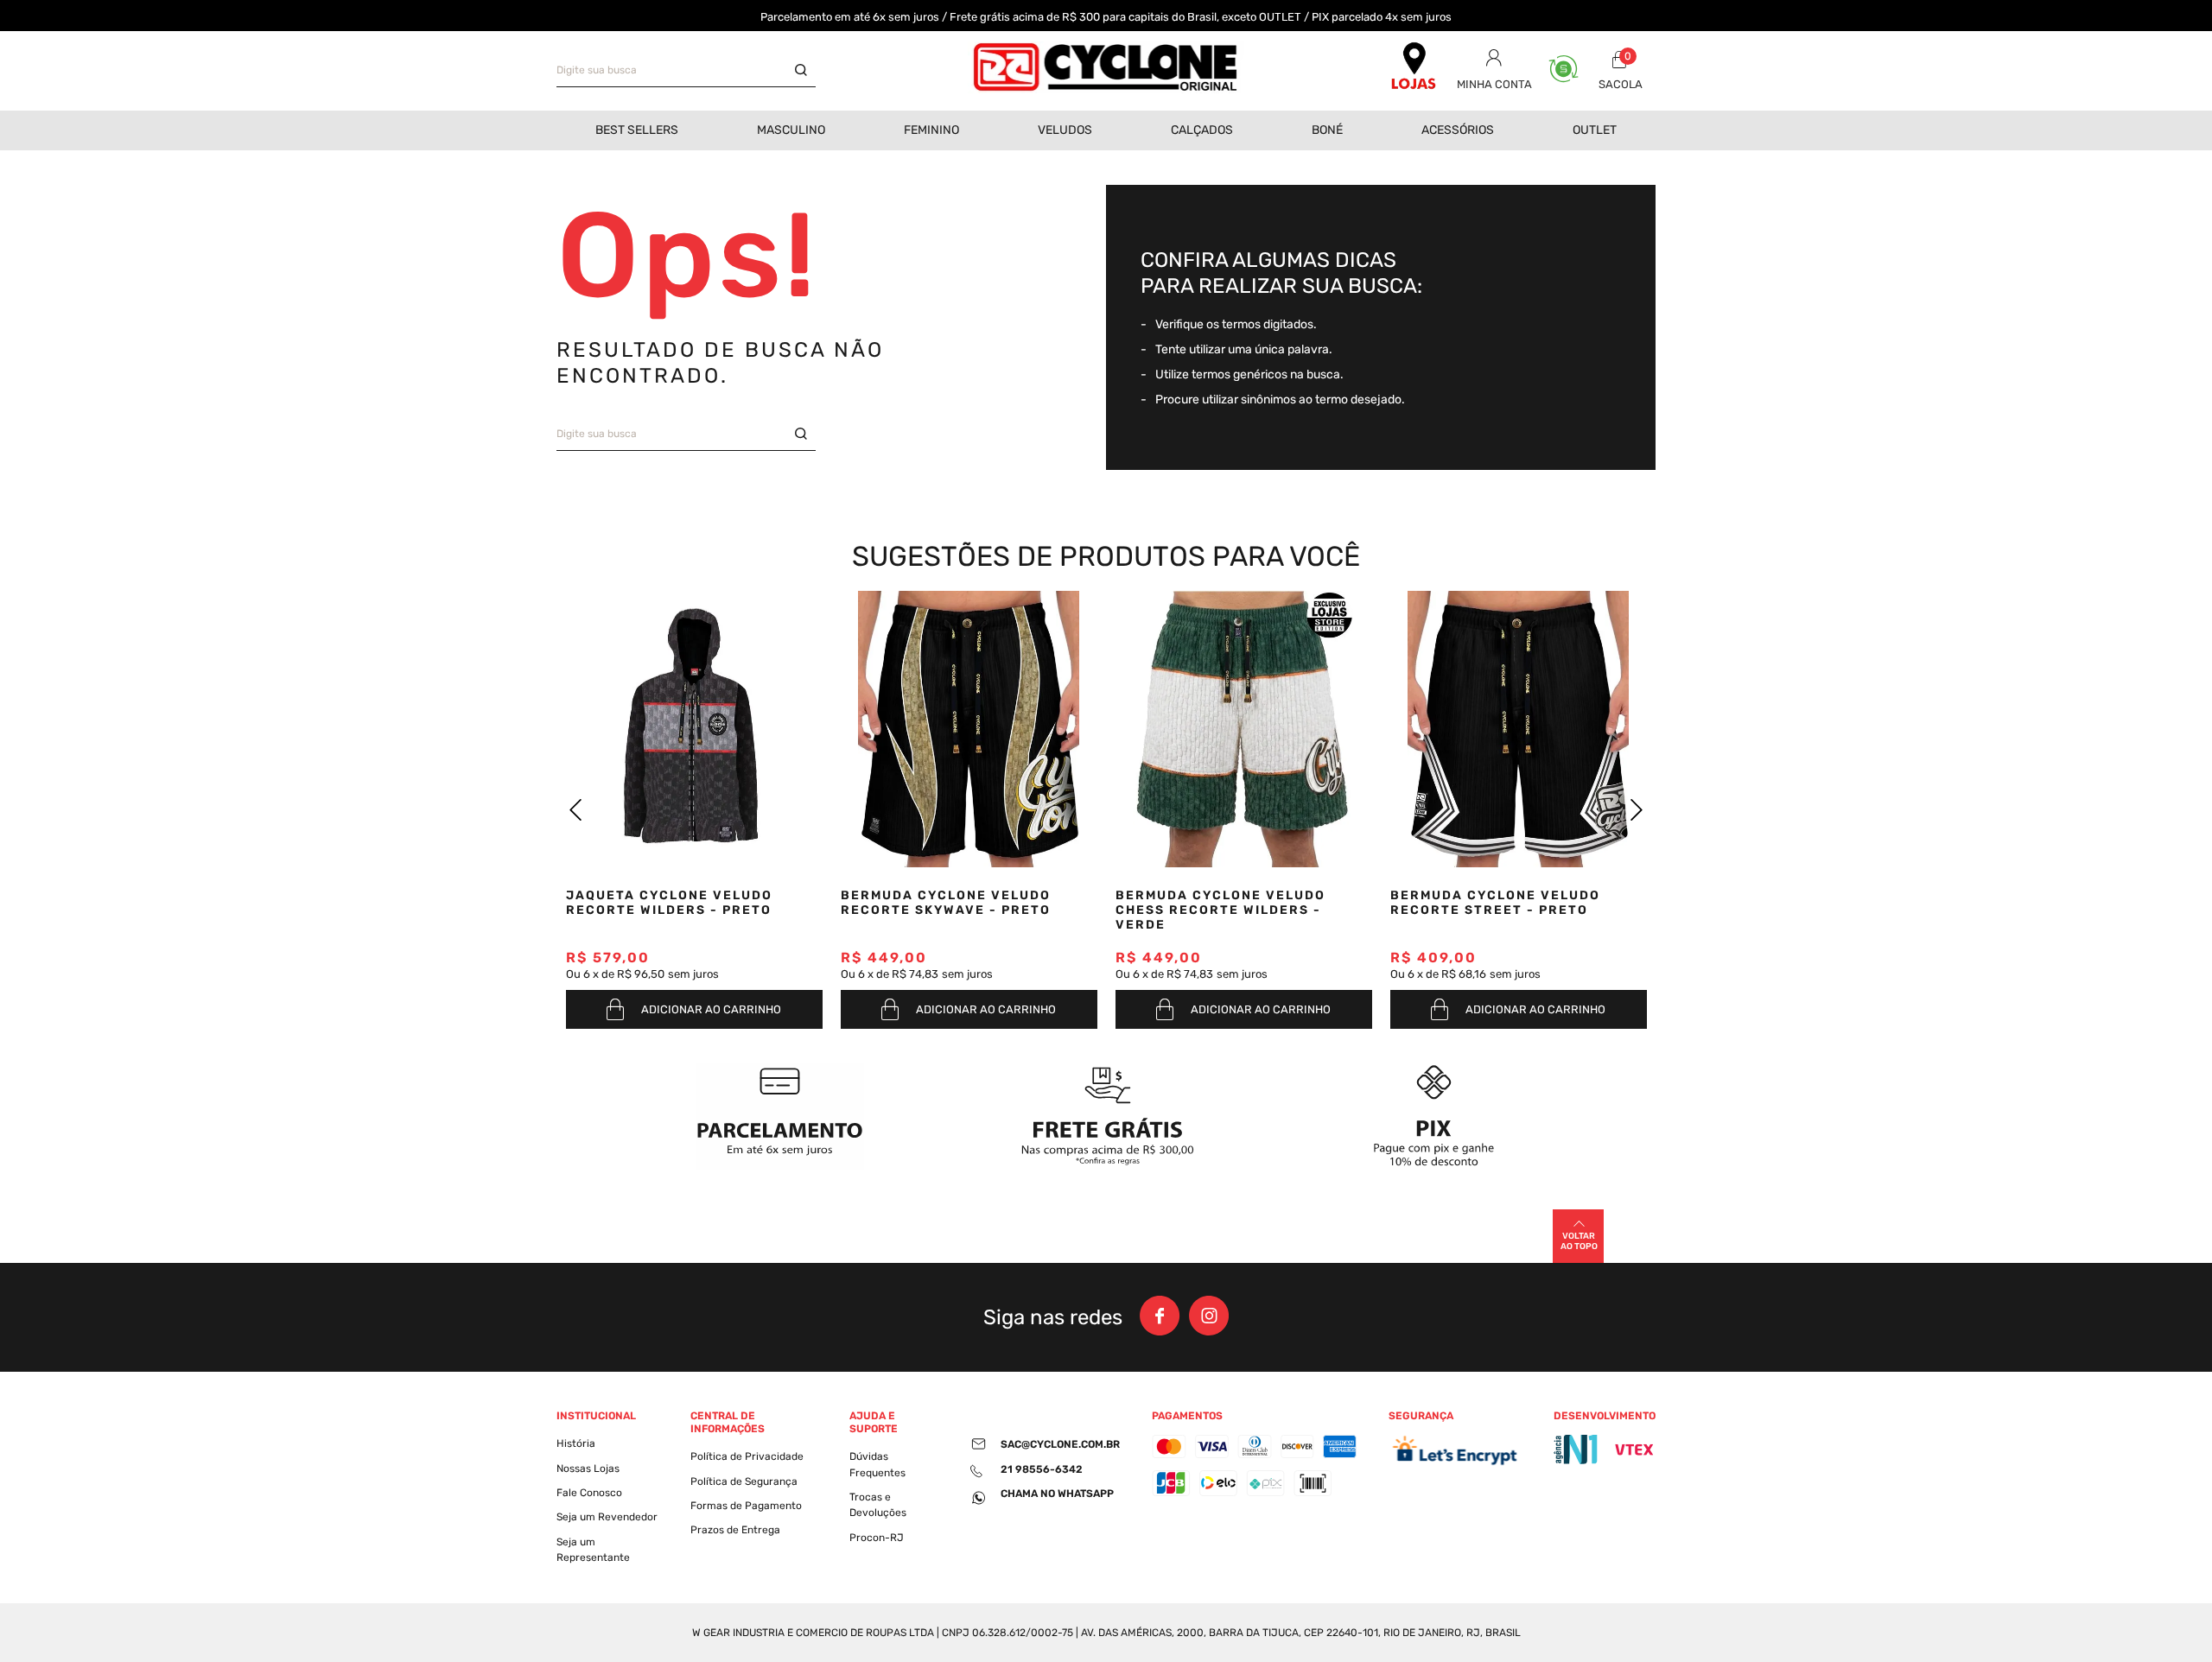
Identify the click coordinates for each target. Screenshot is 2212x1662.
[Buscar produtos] (805, 71)
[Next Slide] (1636, 810)
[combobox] (686, 71)
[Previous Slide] (576, 810)
